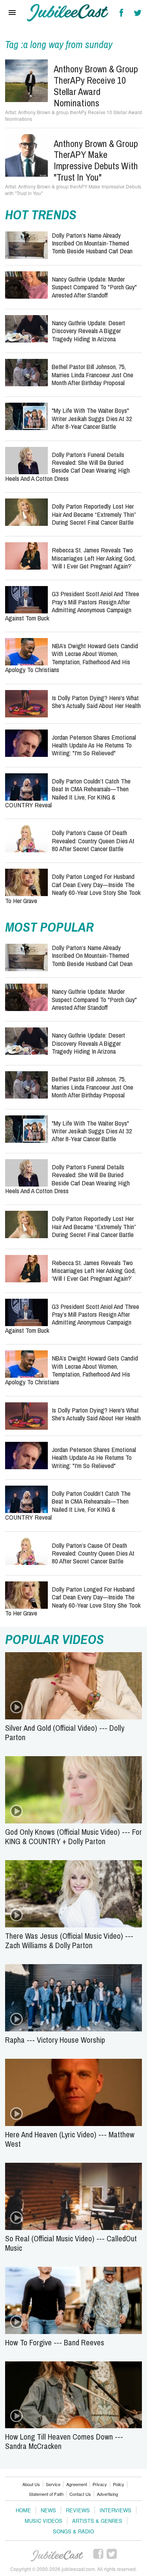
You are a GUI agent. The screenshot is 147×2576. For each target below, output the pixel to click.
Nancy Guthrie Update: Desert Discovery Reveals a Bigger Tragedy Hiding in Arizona (88, 331)
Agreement (77, 2484)
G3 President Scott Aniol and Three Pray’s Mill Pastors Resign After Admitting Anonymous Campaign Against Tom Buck (72, 606)
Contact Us (80, 2494)
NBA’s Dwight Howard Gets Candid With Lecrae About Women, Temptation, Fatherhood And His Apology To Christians (72, 658)
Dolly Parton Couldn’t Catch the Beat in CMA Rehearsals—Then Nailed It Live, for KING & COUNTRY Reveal (68, 793)
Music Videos (44, 2521)
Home (23, 2510)
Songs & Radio (73, 2531)
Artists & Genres (97, 2521)
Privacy (100, 2484)
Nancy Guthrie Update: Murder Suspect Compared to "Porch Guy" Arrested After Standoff (94, 287)
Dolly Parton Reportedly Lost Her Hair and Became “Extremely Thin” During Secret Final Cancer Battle (94, 514)
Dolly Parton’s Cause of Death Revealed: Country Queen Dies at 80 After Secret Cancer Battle (93, 841)
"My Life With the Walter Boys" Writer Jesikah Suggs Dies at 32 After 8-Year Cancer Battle (92, 418)
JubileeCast (57, 2556)
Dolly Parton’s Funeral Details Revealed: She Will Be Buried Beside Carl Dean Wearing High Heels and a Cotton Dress (67, 466)
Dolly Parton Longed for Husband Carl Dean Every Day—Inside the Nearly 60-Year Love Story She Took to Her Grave (73, 888)
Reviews (78, 2510)
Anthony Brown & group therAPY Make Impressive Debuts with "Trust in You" (96, 160)
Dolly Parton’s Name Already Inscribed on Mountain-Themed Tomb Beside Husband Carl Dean (92, 243)
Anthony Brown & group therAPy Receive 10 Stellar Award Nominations (96, 86)
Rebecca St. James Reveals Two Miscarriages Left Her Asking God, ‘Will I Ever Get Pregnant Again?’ (94, 558)
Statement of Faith (46, 2494)
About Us (31, 2484)
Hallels (68, 13)
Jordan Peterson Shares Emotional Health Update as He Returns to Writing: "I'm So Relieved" (94, 745)
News (48, 2510)
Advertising (107, 2494)
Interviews (115, 2510)
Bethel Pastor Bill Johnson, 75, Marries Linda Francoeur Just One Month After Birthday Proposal (93, 375)
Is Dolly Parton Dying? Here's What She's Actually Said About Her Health (96, 702)
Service (53, 2484)
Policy (119, 2484)
